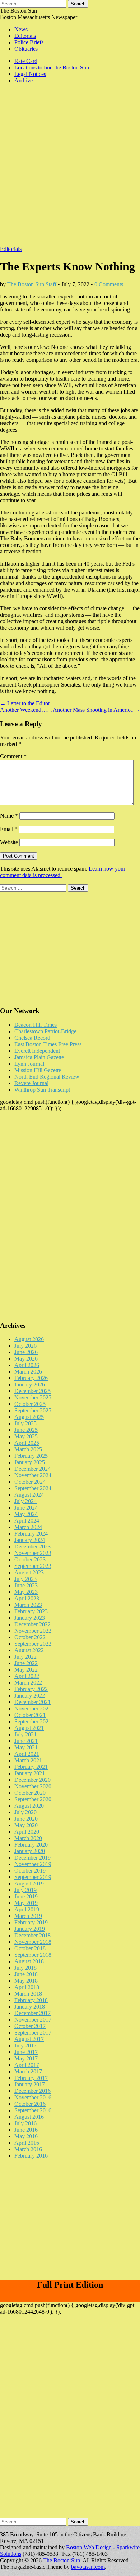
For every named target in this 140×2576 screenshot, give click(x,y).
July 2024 (25, 1501)
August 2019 (29, 1883)
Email (9, 829)
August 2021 (29, 1728)
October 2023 (30, 1559)
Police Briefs (29, 42)
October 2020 (30, 1793)
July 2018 (25, 1968)
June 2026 (26, 1352)
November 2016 (33, 2097)
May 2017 (26, 2058)
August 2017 (29, 2039)
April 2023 (27, 1598)
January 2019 (30, 1929)
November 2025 (33, 1397)
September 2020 (33, 1799)
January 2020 (30, 1851)
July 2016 (25, 2123)
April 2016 (27, 2143)
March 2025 (28, 1449)
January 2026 (30, 1384)
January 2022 (30, 1696)
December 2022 (32, 1624)
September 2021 (33, 1721)
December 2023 (32, 1547)
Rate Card (26, 61)
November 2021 (33, 1709)
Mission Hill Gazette (38, 1070)
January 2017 (30, 2084)
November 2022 (33, 1631)
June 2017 (26, 2052)
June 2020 (26, 1819)
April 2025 (27, 1443)
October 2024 (30, 1482)
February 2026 (31, 1378)
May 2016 (26, 2136)
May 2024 (26, 1514)
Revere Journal (31, 1083)
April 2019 (27, 1909)
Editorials (25, 36)
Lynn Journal (29, 1064)
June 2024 (26, 1508)
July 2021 (25, 1734)
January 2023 (30, 1618)
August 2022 (29, 1650)
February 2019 (31, 1922)
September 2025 (33, 1410)
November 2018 (33, 1942)
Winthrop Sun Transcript (42, 1090)
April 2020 (27, 1832)
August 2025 (29, 1417)
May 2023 (26, 1592)
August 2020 (29, 1806)
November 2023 (33, 1553)
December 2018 (32, 1935)
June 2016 (26, 2130)
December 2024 (32, 1469)
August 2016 (29, 2117)
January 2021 (30, 1773)
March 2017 (28, 2071)
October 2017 (30, 2026)
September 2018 (33, 1955)
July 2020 (25, 1812)
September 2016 (33, 2110)
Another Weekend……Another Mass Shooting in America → (70, 710)
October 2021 (30, 1715)
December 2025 (32, 1391)
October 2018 (30, 1948)
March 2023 (28, 1605)
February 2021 (31, 1767)
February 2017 (31, 2078)
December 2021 (32, 1702)
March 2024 (28, 1527)
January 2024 (30, 1540)
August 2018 (29, 1961)
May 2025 (26, 1436)
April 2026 (27, 1365)
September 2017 (33, 2033)
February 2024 (31, 1534)
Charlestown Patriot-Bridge (45, 1031)
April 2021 (27, 1754)
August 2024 (29, 1495)
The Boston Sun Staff (32, 284)
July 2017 (25, 2045)
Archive (24, 80)
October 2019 (30, 1871)
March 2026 (28, 1372)
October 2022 (30, 1637)
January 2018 (30, 2007)
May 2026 (26, 1359)
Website (9, 842)
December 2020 (32, 1780)
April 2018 (27, 1987)
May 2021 (26, 1747)
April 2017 (27, 2065)
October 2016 (30, 2104)
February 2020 (31, 1845)
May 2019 (26, 1903)
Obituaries (26, 49)
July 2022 (25, 1657)
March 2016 (28, 2149)
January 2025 (30, 1462)
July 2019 (25, 1890)
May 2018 (26, 1981)
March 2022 (28, 1683)
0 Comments (109, 284)
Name (9, 816)
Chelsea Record (32, 1038)
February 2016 (31, 2156)
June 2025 (26, 1430)
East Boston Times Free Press (48, 1044)
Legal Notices (30, 74)
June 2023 (26, 1585)
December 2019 (32, 1858)
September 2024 (33, 1488)
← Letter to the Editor (25, 703)
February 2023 (31, 1611)
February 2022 (31, 1689)
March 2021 (28, 1760)
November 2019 (33, 1864)
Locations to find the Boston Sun (52, 68)
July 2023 (25, 1579)
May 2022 (26, 1670)
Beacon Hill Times (36, 1025)
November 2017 (33, 2020)
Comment (13, 756)
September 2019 (33, 1877)
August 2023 (29, 1572)
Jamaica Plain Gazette (39, 1057)
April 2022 (27, 1676)
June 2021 (26, 1741)
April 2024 (27, 1521)
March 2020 (28, 1838)
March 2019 (28, 1916)
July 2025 (25, 1423)
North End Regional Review (47, 1077)
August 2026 (29, 1339)
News (21, 29)
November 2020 (33, 1786)
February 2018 (31, 2000)
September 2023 (33, 1566)
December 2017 (32, 2013)
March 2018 (28, 1994)
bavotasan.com (88, 2567)
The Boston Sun (18, 11)
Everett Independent (37, 1051)
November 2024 (33, 1475)
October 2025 (30, 1404)
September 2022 (33, 1644)
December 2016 (32, 2091)
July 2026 (25, 1346)
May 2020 (26, 1825)
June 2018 (26, 1974)
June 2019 (26, 1896)
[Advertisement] (70, 168)
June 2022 (26, 1663)
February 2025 (31, 1456)
